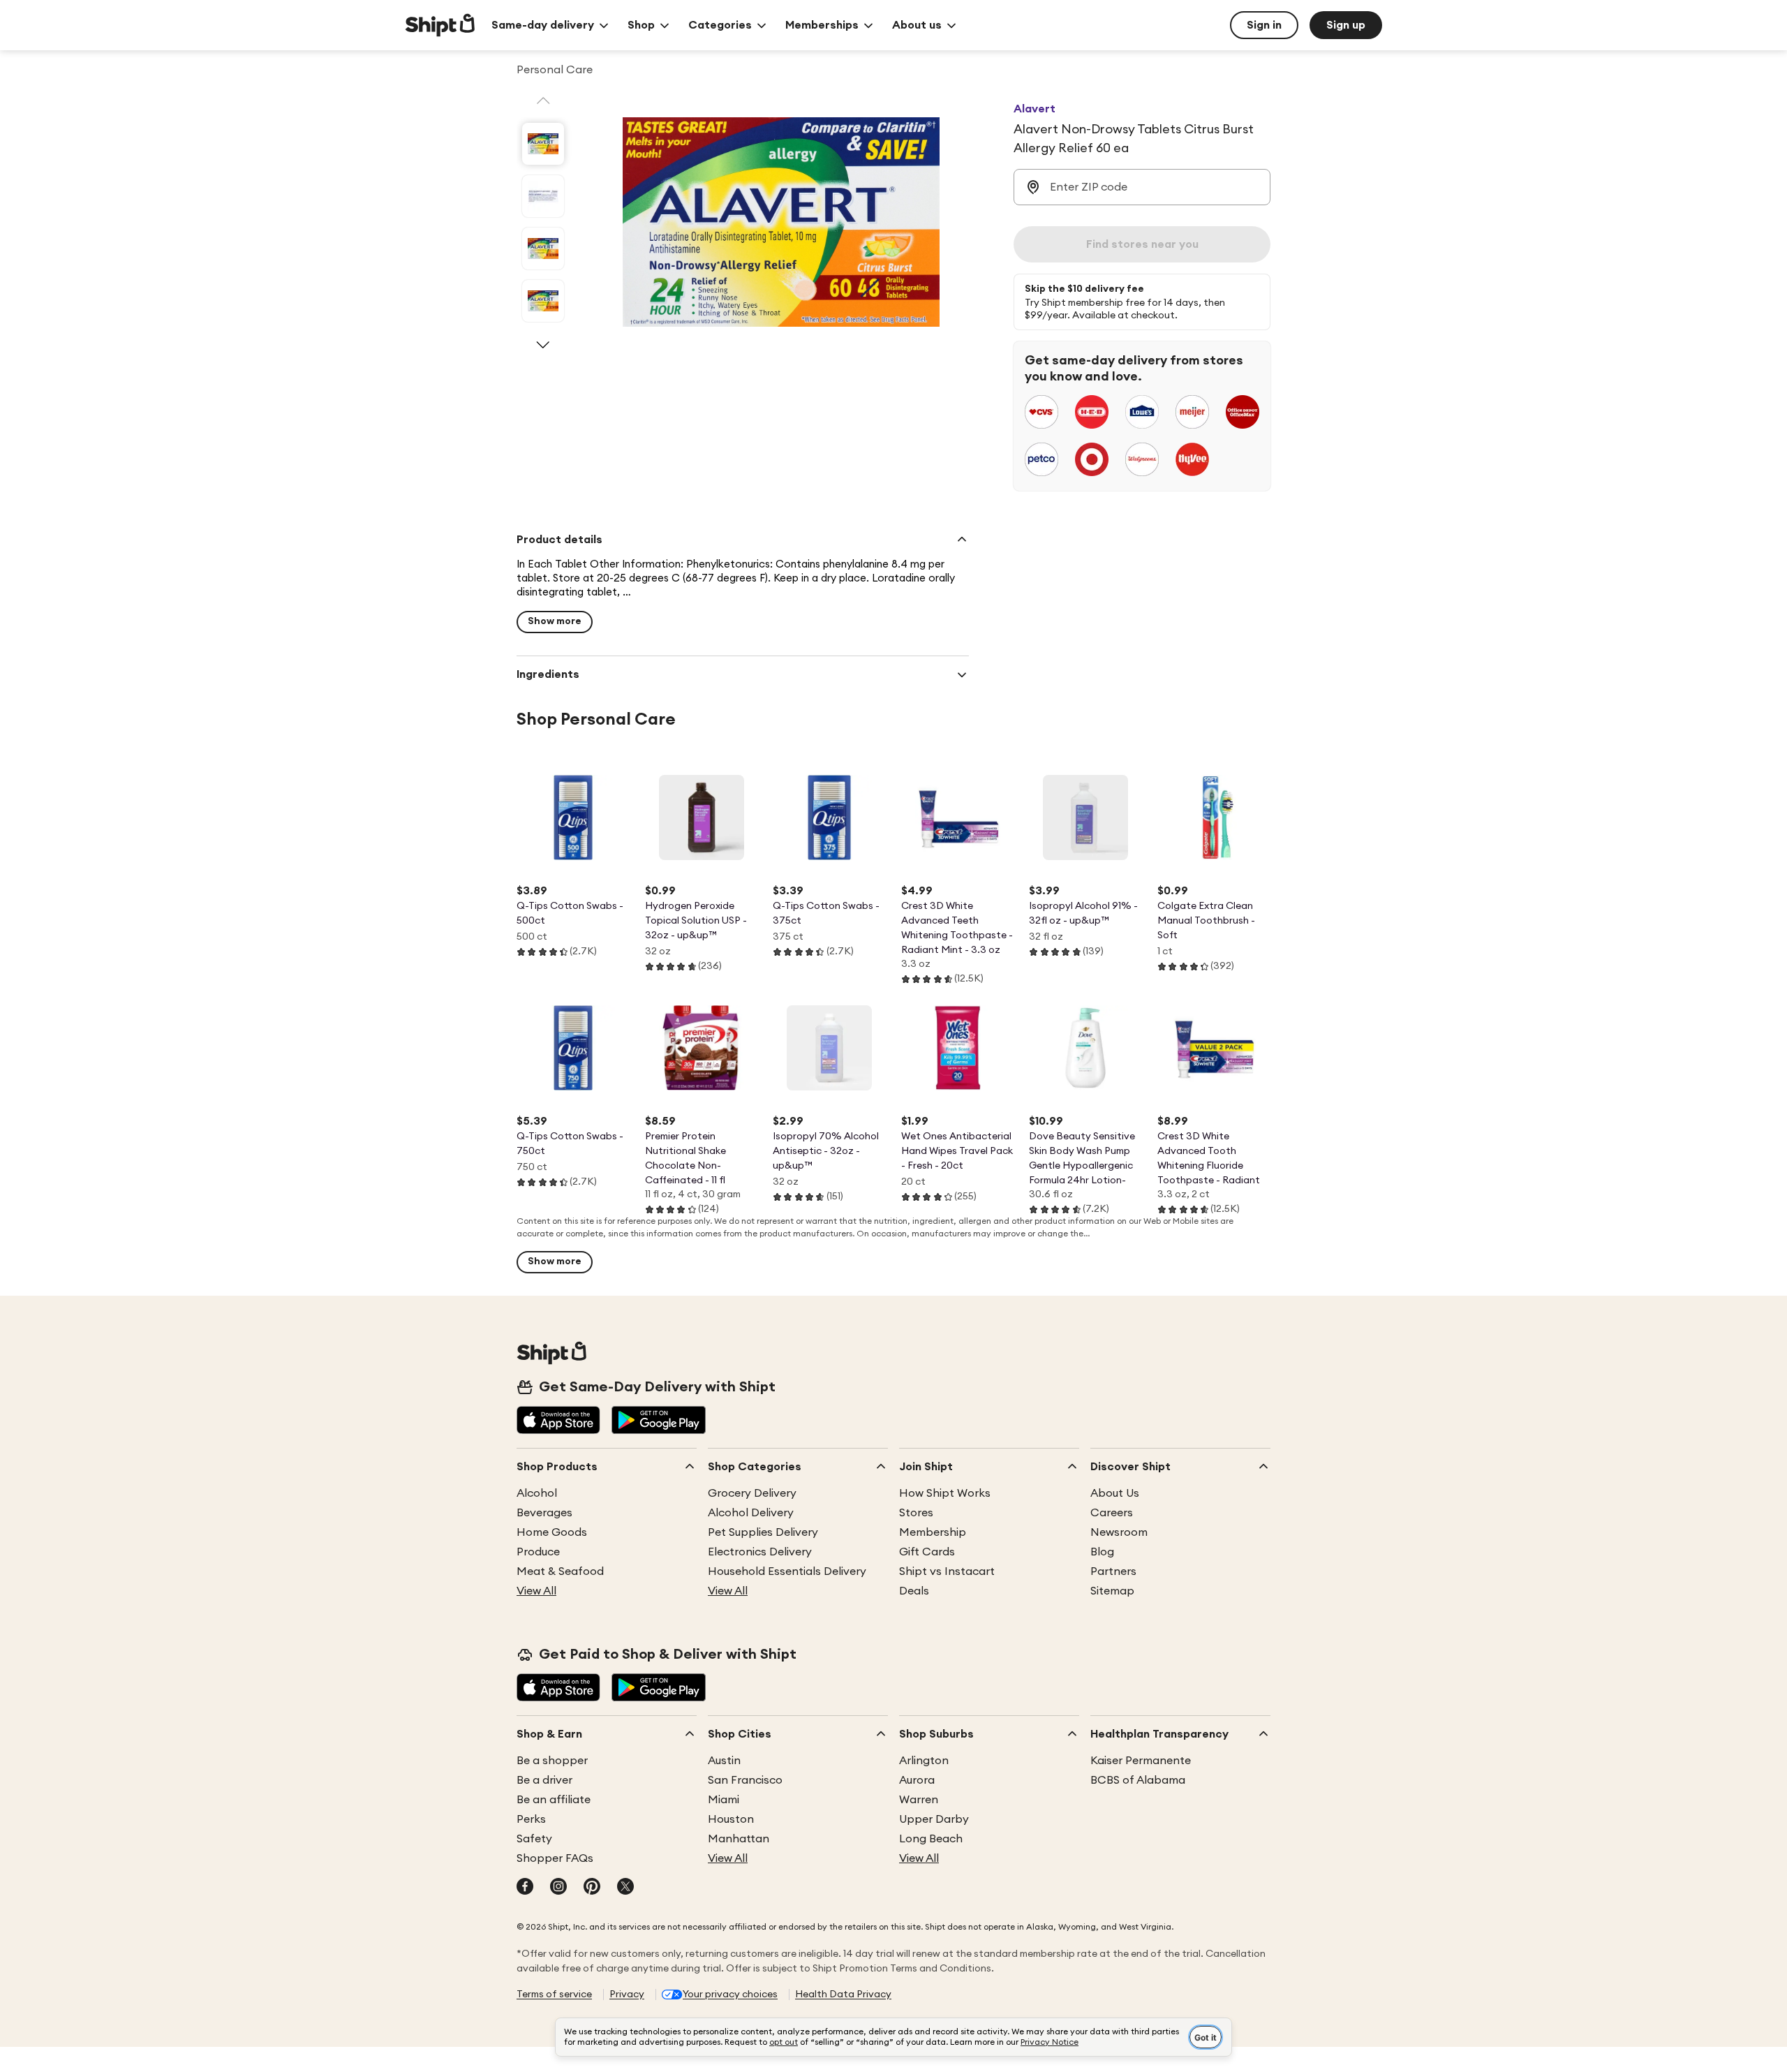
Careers (1112, 1513)
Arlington (924, 1761)
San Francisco (745, 1780)
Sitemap (1112, 1591)
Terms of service (554, 1995)
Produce (538, 1552)
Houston (731, 1819)
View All (536, 1591)
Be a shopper (552, 1761)
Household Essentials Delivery (787, 1571)
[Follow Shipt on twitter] (625, 1888)
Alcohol (537, 1493)
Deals (914, 1591)
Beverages (544, 1513)
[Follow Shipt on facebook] (525, 1888)
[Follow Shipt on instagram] (558, 1888)
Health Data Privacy (843, 1995)
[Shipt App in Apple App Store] (558, 1421)
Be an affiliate (554, 1800)
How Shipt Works (945, 1493)
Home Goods (552, 1532)
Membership (933, 1532)
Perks (531, 1819)
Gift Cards (927, 1552)
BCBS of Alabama (1138, 1780)
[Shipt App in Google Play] (659, 1421)
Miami (724, 1800)
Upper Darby (934, 1819)
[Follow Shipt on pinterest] (592, 1888)
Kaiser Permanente (1141, 1761)
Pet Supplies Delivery (763, 1532)
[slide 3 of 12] (543, 249)
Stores (916, 1513)
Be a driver (544, 1780)
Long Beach (931, 1839)
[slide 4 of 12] (543, 301)
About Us (1115, 1493)
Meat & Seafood (560, 1571)
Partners (1113, 1571)
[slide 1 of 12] (543, 144)
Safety (534, 1839)
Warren (919, 1800)
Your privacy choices (730, 1995)
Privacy (627, 1995)
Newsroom (1119, 1532)
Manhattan (739, 1839)
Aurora (917, 1780)
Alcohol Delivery (751, 1513)
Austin (724, 1761)
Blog (1102, 1552)
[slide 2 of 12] (543, 196)
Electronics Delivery (760, 1552)
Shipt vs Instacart (947, 1571)
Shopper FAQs (555, 1858)
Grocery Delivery (752, 1493)
